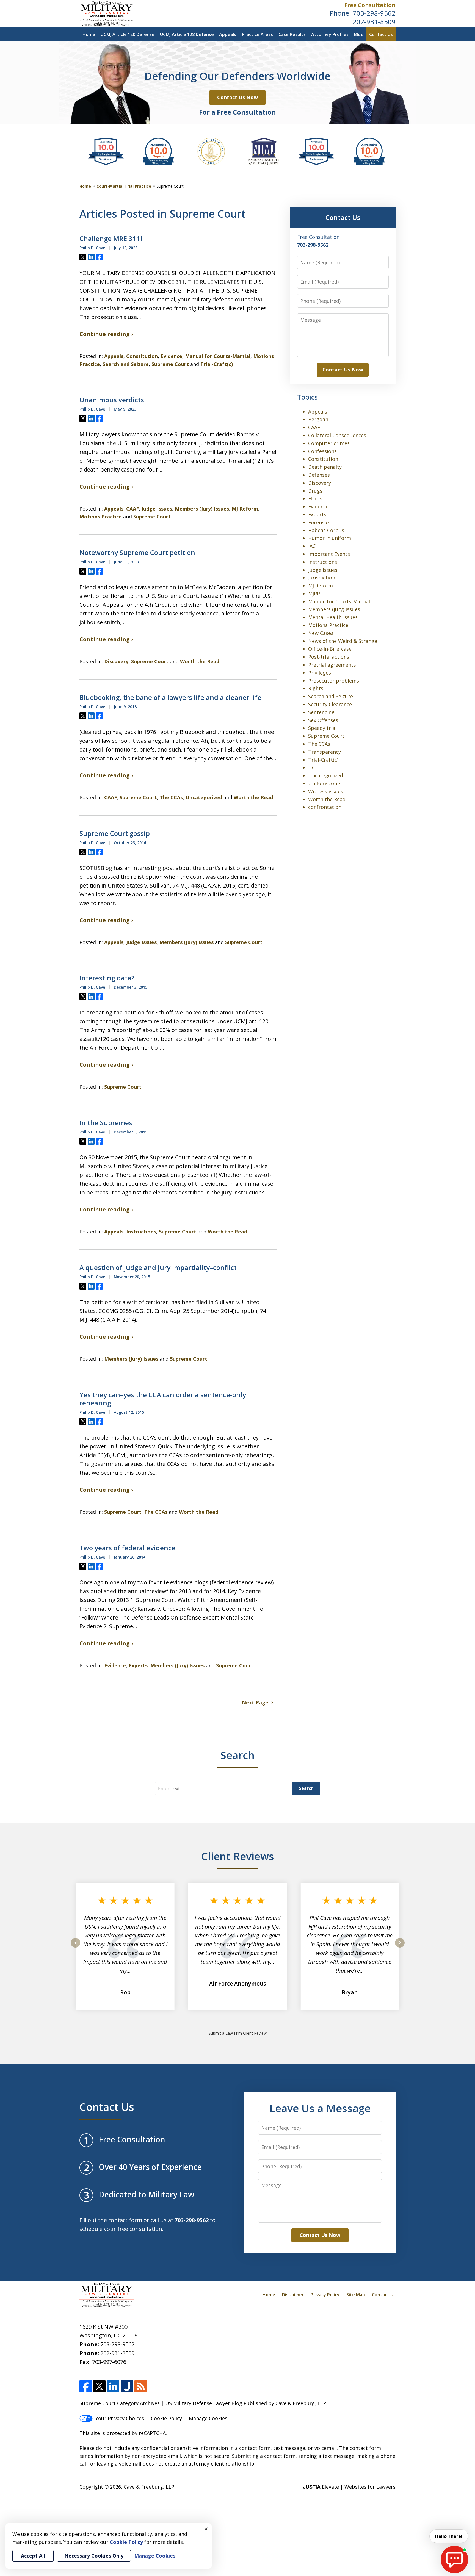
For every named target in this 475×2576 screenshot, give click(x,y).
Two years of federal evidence (127, 1548)
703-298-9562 (374, 13)
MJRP (314, 594)
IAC (312, 546)
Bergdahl (319, 419)
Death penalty (325, 467)
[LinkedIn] (113, 2386)
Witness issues (326, 791)
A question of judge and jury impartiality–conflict (158, 1268)
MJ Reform (245, 509)
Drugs (315, 491)
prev (75, 1947)
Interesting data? (107, 978)
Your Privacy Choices (120, 2418)
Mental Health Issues (333, 617)
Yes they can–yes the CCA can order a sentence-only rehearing (163, 1399)
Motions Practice (101, 517)
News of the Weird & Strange (343, 641)
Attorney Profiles (330, 34)
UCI (312, 767)
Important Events (329, 554)
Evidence (171, 356)
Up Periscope (324, 783)
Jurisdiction (322, 578)
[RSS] (141, 2386)
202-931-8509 (374, 22)
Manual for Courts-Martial (218, 356)
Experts (138, 1665)
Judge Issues (157, 509)
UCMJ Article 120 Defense (128, 34)
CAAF (132, 509)
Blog (359, 34)
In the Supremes (106, 1123)
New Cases (321, 633)
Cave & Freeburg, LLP (149, 2487)
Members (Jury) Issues (202, 509)
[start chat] (454, 2560)
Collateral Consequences (337, 435)
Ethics (315, 498)
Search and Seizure (126, 364)
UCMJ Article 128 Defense (187, 34)
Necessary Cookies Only (94, 2556)
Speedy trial (322, 728)
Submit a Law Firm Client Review (238, 2033)
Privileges (320, 673)
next (400, 1947)
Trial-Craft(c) (217, 364)
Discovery (116, 661)
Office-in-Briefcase (330, 649)
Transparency (325, 752)
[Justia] (127, 2386)
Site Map (356, 2295)
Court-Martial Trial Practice (124, 186)
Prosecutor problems (334, 681)
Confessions (322, 451)
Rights (316, 688)
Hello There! (449, 2536)
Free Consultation (370, 5)
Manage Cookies (208, 2418)
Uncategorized (204, 797)
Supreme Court (170, 364)
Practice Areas (257, 34)
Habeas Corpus (326, 530)
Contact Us (381, 34)
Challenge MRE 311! (111, 239)
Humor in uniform (330, 538)
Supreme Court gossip (115, 833)
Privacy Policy (325, 2295)
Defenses (319, 475)
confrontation (325, 807)
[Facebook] (86, 2386)
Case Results (292, 34)
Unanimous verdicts (112, 400)
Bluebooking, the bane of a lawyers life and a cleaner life (170, 697)
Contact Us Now (237, 97)
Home (89, 34)
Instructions (141, 1232)
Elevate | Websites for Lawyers (349, 2487)
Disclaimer (293, 2295)
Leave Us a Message (320, 2108)
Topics (307, 397)
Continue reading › (106, 334)
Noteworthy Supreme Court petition (137, 553)
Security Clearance (330, 704)
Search (306, 1788)
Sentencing (321, 712)
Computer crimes (329, 443)
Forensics (319, 522)
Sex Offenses (323, 720)
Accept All (33, 2556)
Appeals (228, 34)
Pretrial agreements (332, 665)
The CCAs (171, 797)
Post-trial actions (329, 657)
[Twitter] (99, 2386)
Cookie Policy (166, 2418)
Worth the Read (200, 661)
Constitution (142, 356)
